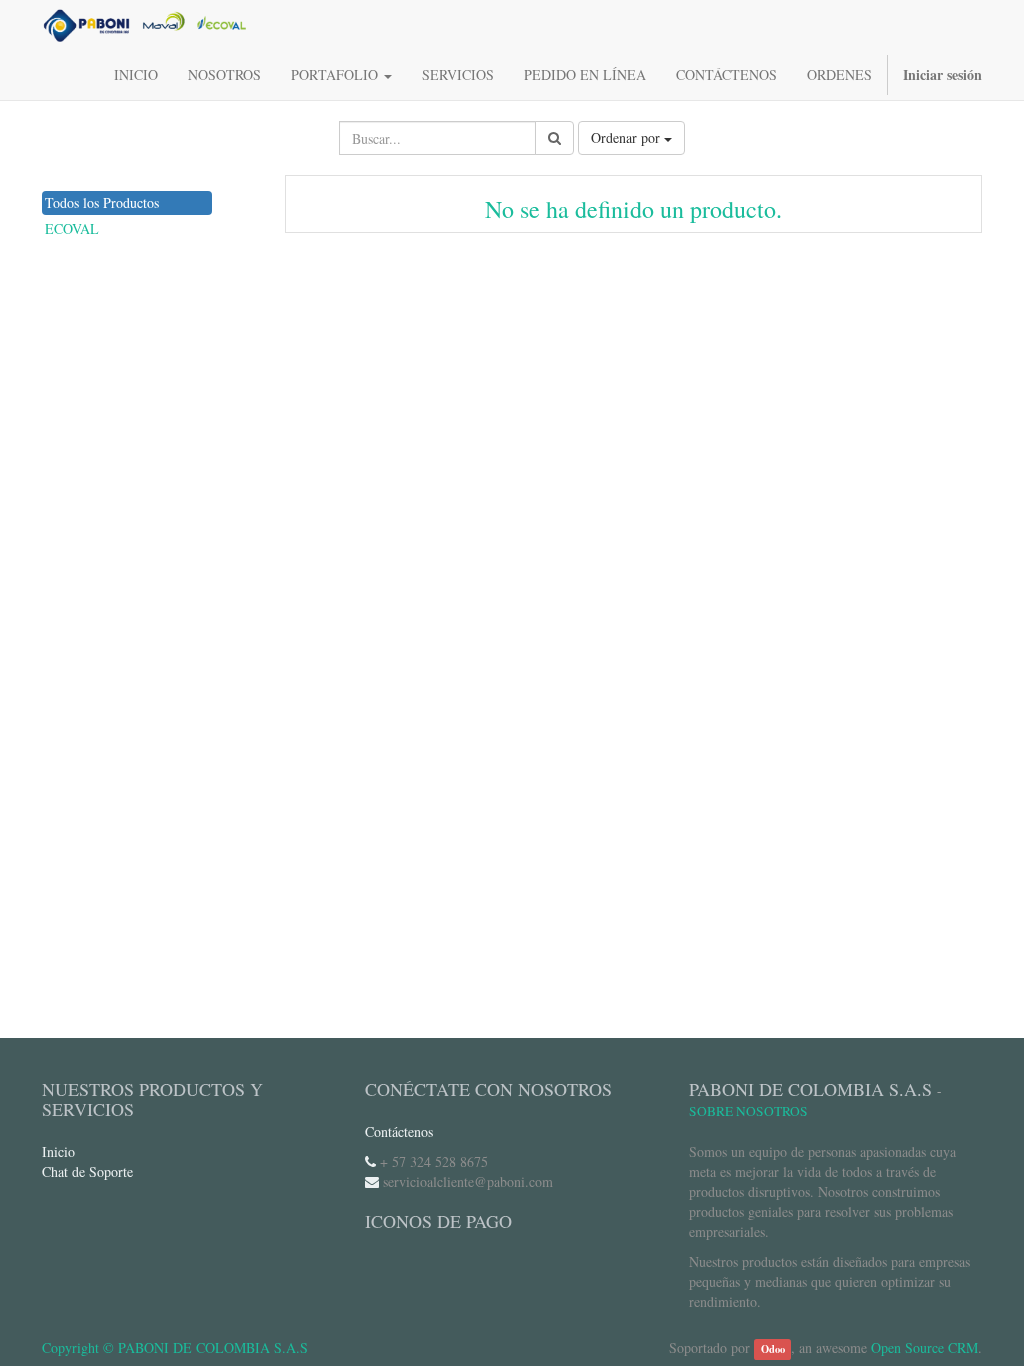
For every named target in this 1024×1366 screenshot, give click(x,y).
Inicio (58, 1151)
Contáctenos (399, 1131)
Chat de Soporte (87, 1171)
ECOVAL (72, 228)
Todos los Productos (102, 202)
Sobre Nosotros (748, 1111)
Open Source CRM (924, 1347)
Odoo (773, 1349)
